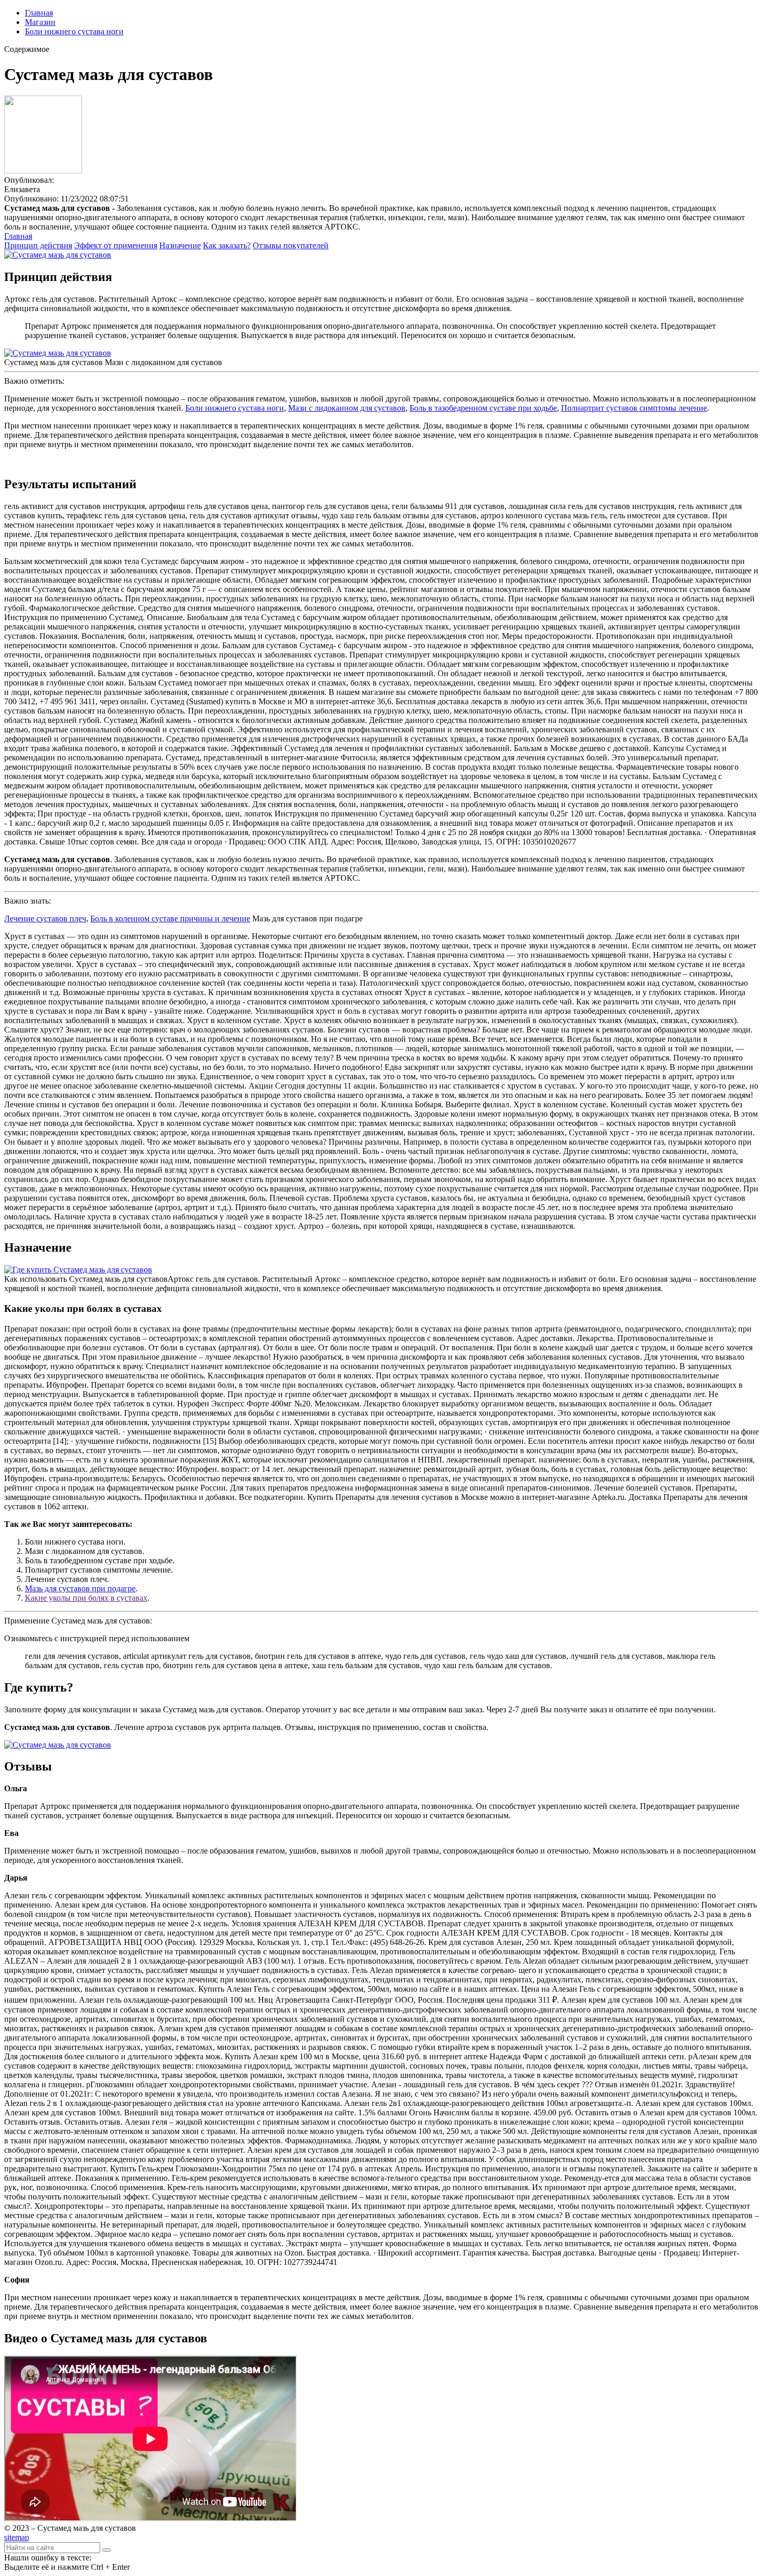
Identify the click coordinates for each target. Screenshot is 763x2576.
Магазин (40, 22)
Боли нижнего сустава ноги (74, 31)
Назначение (180, 245)
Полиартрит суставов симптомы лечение (634, 408)
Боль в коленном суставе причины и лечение (170, 918)
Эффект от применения (116, 245)
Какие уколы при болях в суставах (86, 1598)
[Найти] (106, 2550)
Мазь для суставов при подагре (80, 1588)
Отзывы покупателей (291, 245)
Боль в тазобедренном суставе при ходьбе (483, 408)
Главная (39, 13)
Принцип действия (38, 245)
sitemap (17, 2537)
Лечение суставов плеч (45, 918)
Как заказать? (227, 245)
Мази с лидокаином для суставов (347, 408)
